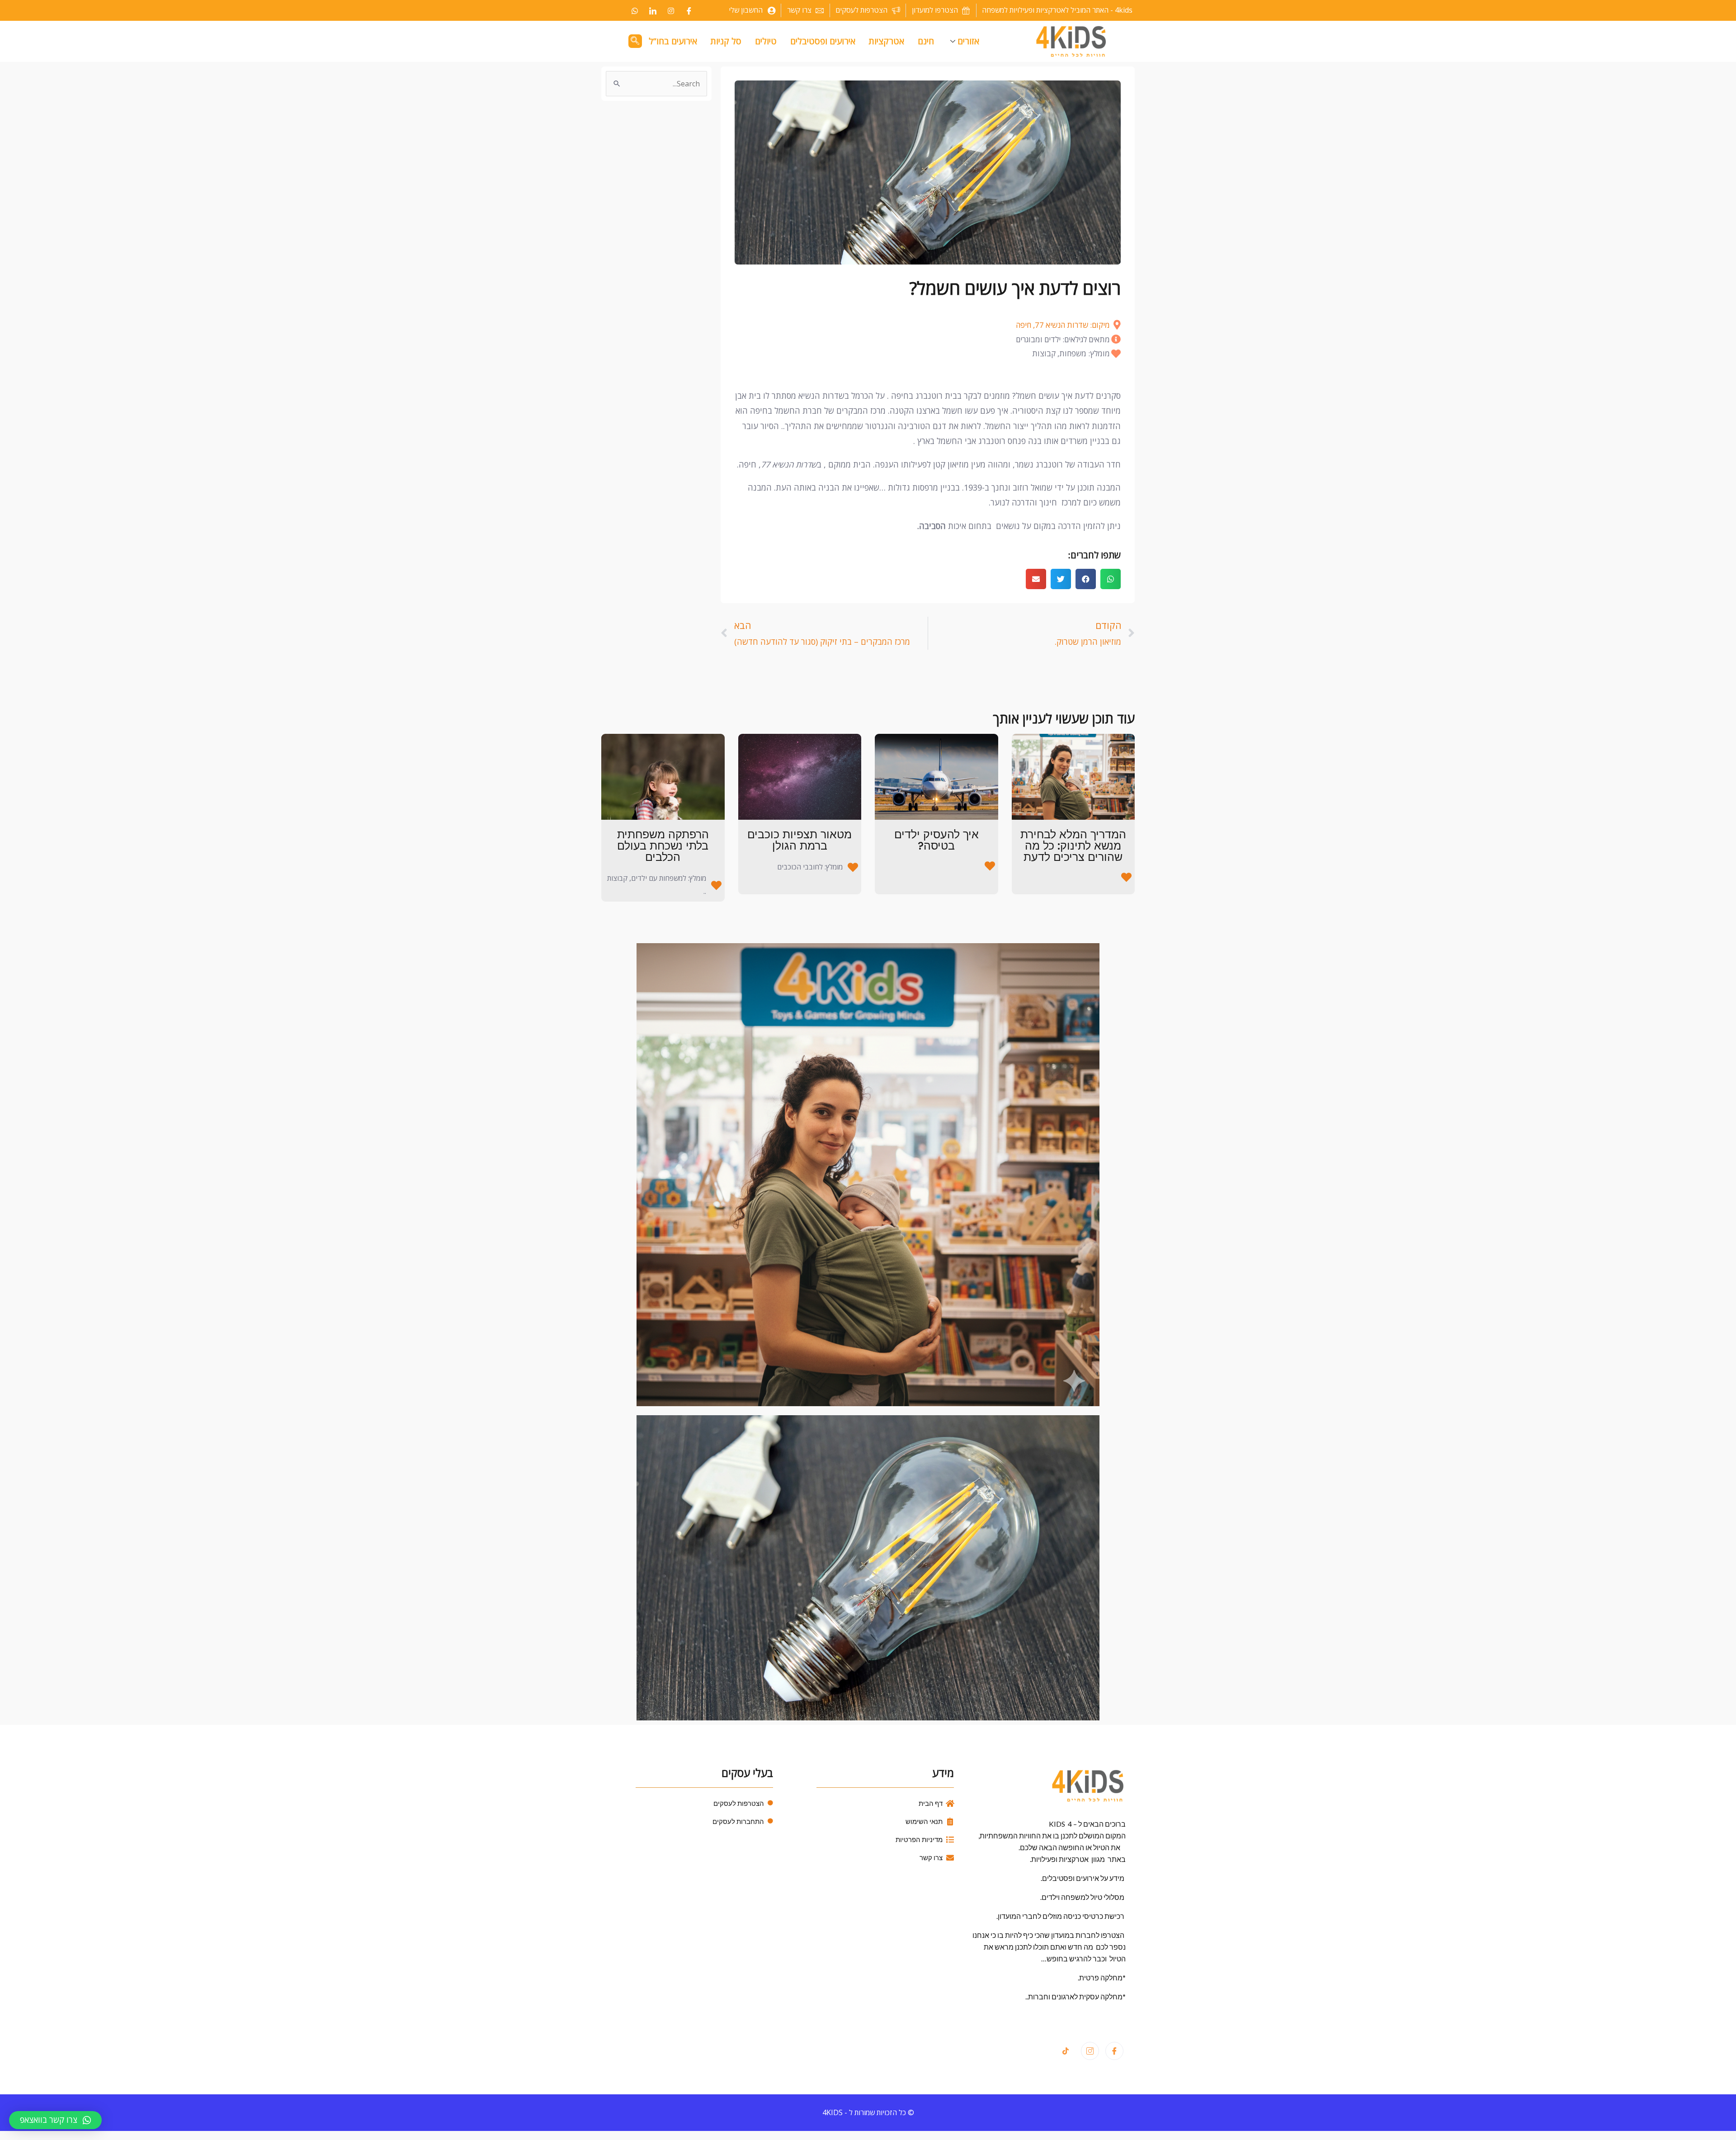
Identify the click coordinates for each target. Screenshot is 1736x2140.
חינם (926, 41)
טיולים (766, 41)
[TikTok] (1066, 2051)
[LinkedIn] (653, 10)
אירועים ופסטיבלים (823, 41)
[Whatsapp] (635, 10)
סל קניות (726, 41)
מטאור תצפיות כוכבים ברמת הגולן (800, 840)
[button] (1111, 579)
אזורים (968, 41)
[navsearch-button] (635, 41)
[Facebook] (689, 10)
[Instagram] (671, 10)
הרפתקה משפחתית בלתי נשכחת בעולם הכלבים (663, 846)
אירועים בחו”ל (673, 41)
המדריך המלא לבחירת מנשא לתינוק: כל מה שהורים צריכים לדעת (1073, 846)
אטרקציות (887, 41)
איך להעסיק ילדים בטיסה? (936, 840)
